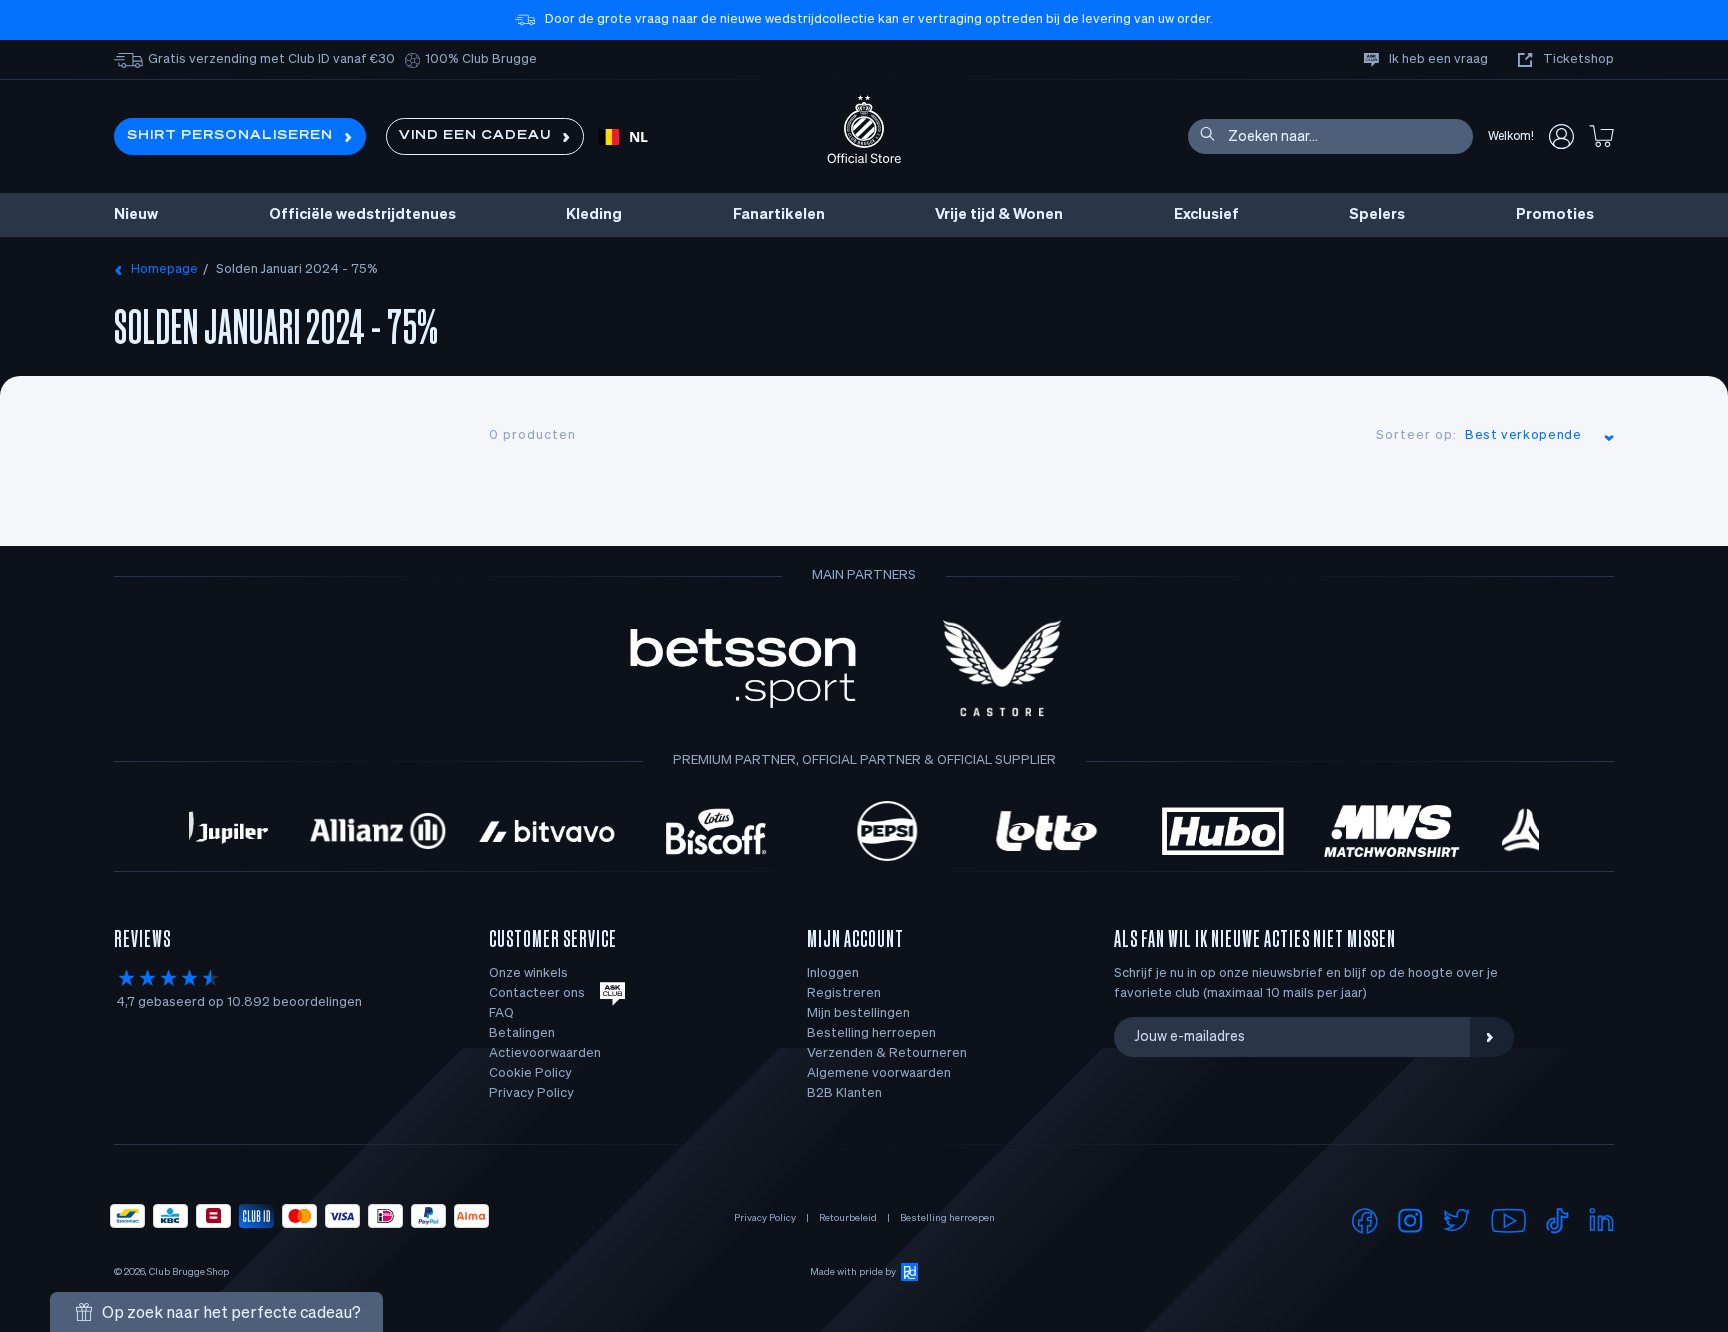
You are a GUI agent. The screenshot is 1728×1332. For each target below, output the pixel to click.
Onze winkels (528, 973)
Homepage (164, 269)
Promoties (1555, 214)
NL (638, 136)
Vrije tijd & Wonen (999, 214)
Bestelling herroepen (871, 1033)
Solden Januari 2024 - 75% (297, 269)
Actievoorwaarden (545, 1053)
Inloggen (833, 973)
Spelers (1377, 214)
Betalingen (522, 1033)
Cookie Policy (530, 1073)
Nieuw (136, 214)
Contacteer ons (537, 993)
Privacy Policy (531, 1093)
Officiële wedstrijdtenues (362, 214)
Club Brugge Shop (189, 1272)
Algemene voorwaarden (879, 1073)
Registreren (844, 993)
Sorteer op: (1416, 435)
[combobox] (623, 137)
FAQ (501, 1013)
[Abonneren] (1492, 1037)
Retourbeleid (848, 1218)
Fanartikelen (779, 214)
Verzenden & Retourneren (887, 1053)
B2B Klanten (844, 1093)
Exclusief (1206, 214)
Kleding (594, 214)
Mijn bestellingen (858, 1013)
